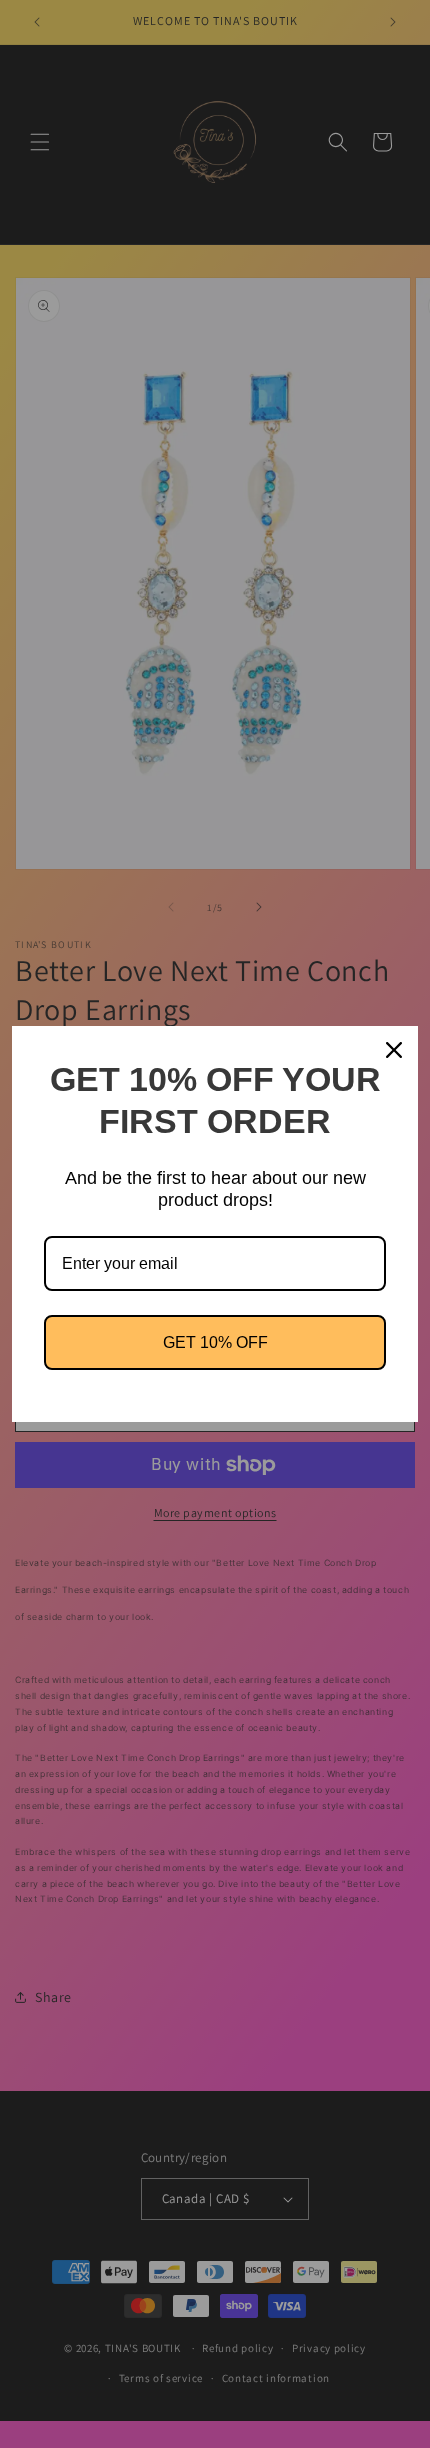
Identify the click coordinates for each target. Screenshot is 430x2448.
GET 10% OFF (215, 1342)
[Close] (394, 1050)
